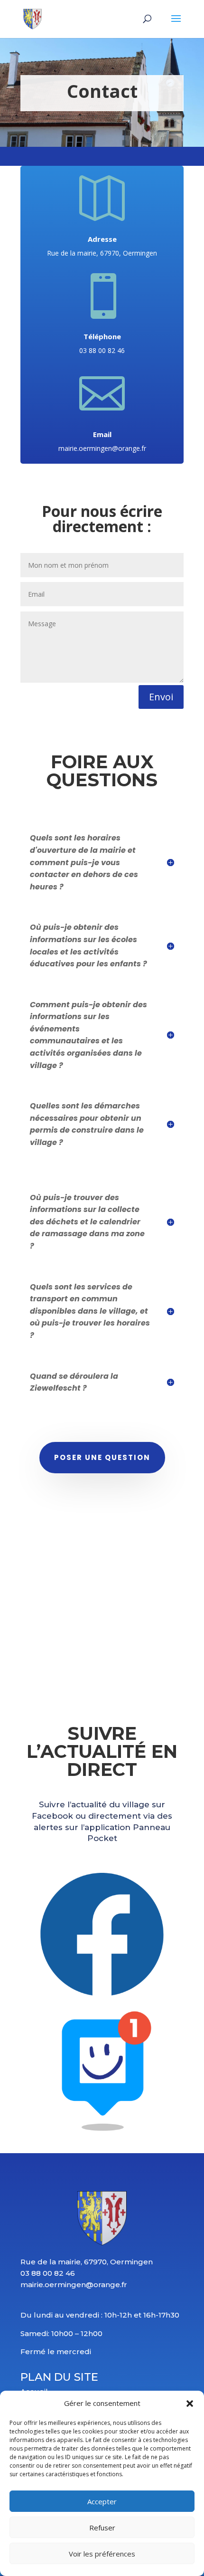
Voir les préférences (102, 2554)
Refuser (102, 2528)
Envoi (161, 697)
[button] (190, 2404)
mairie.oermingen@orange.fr (102, 448)
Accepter (102, 2501)
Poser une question (102, 1457)
